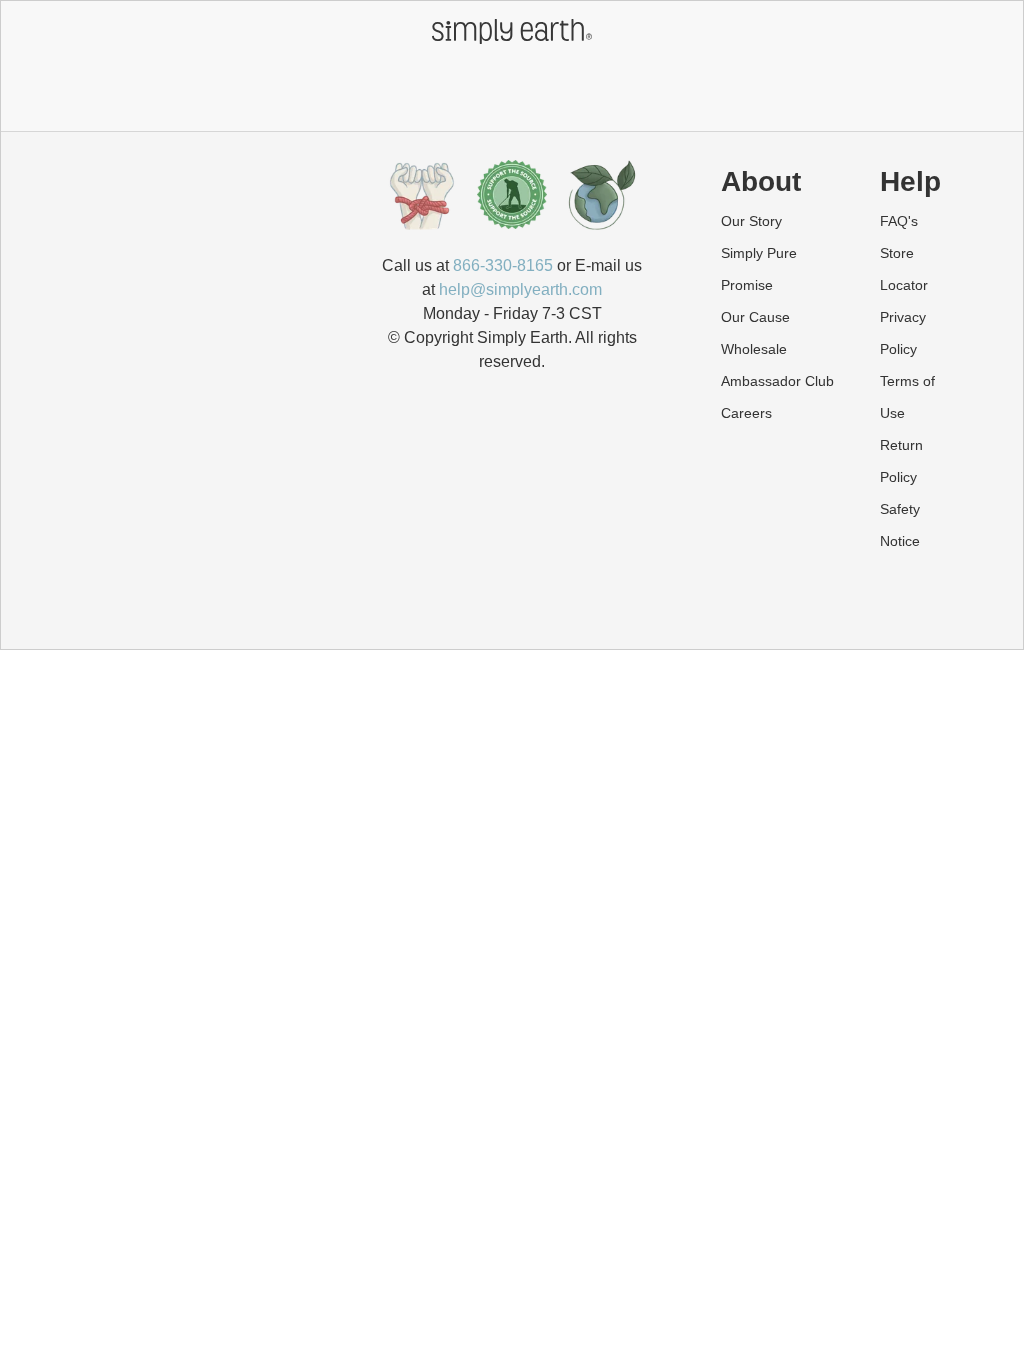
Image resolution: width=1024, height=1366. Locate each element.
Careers (746, 413)
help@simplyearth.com (520, 289)
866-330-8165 (503, 265)
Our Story (751, 221)
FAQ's (899, 221)
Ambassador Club (777, 381)
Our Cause (755, 317)
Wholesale (754, 349)
